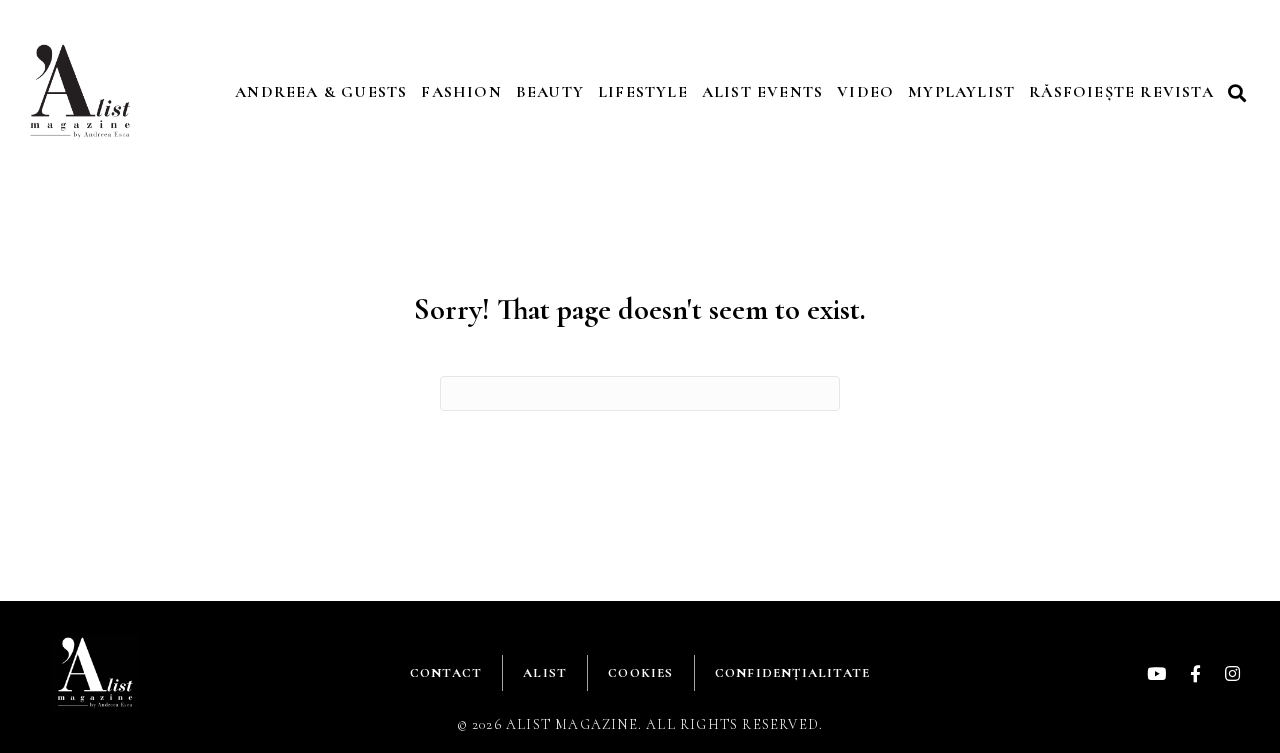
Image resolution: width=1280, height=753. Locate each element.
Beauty (550, 92)
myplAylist (961, 92)
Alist (545, 673)
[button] (1240, 92)
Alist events (762, 92)
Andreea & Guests (321, 92)
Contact (446, 673)
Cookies (640, 673)
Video (865, 92)
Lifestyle (643, 92)
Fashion (461, 92)
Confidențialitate (792, 673)
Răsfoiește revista (1121, 92)
